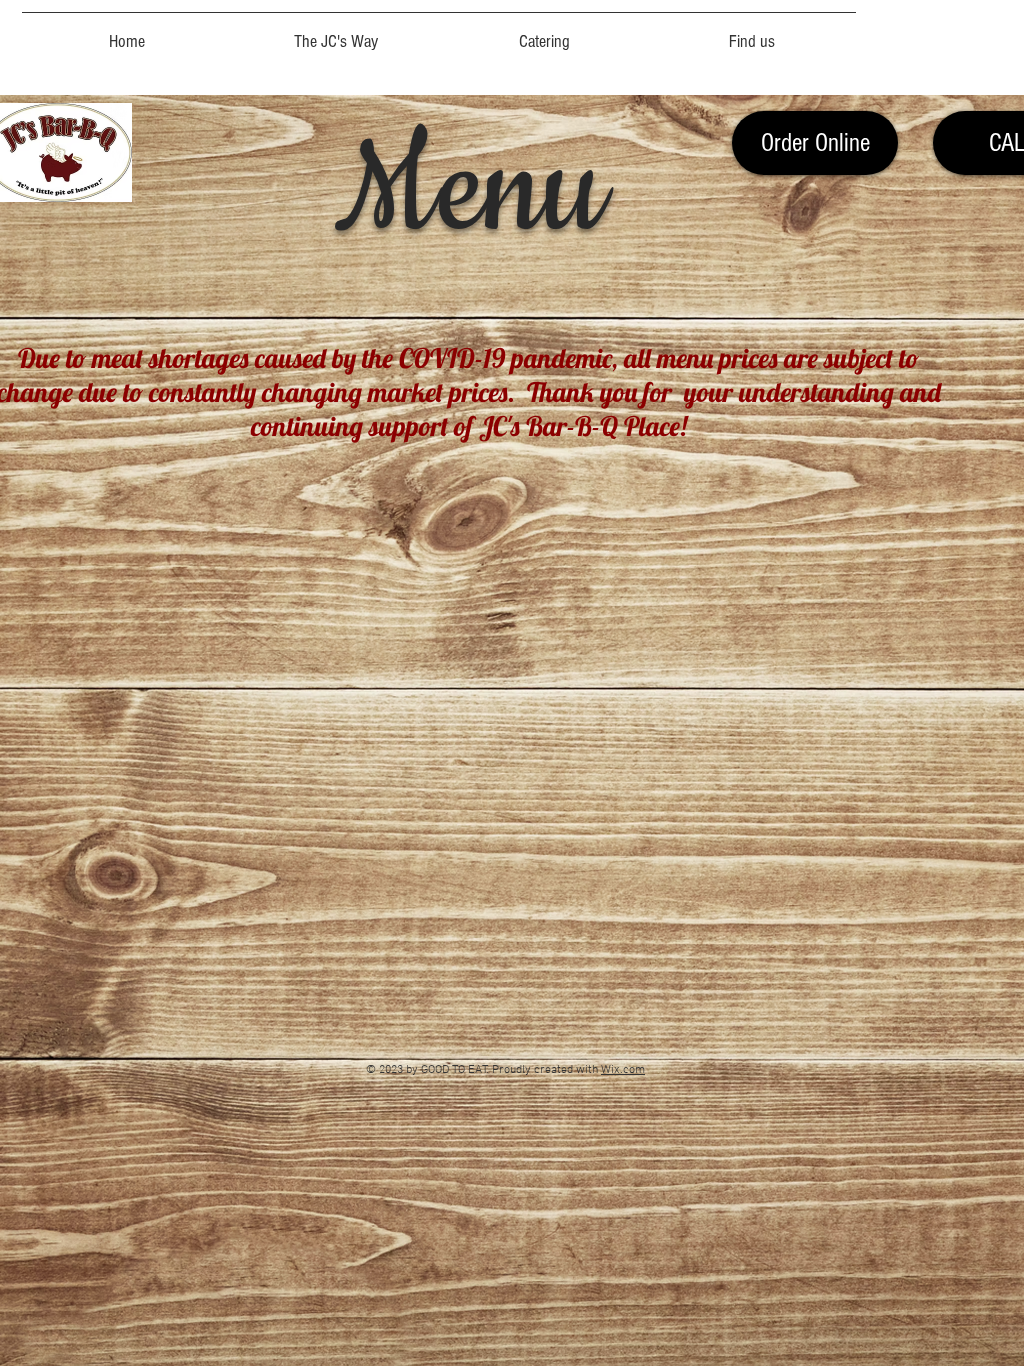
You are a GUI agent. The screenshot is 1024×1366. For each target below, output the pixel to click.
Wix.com (623, 1070)
